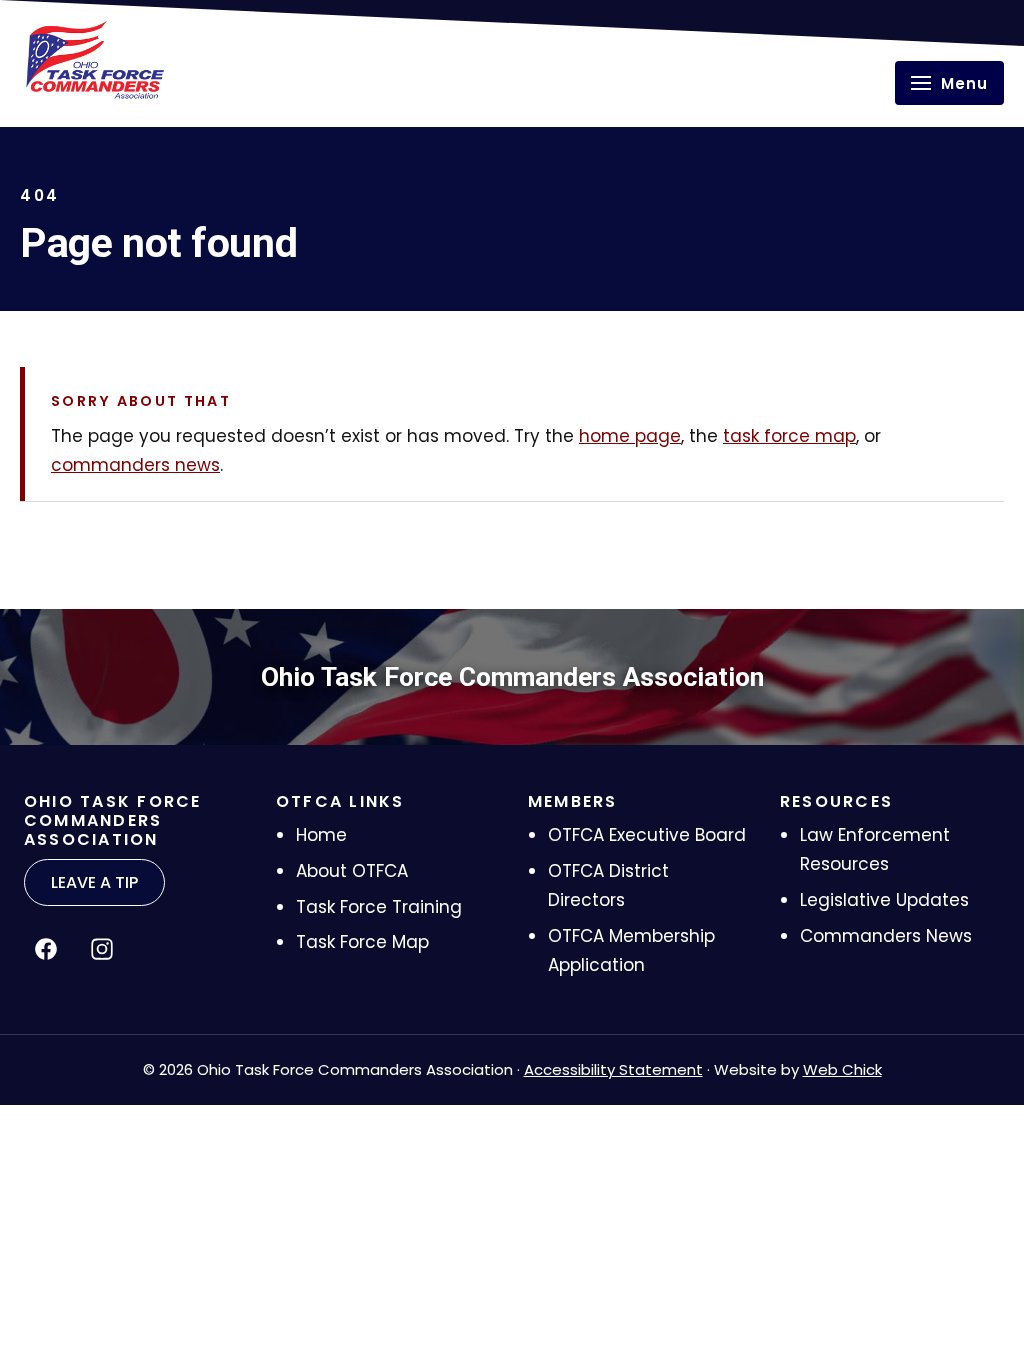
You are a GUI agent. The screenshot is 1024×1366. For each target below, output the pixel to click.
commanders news (135, 465)
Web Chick (842, 1069)
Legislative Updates (884, 900)
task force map (789, 436)
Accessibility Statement (613, 1069)
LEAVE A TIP (94, 882)
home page (630, 436)
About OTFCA (352, 871)
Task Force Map (362, 942)
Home (321, 835)
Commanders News (886, 936)
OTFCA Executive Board (647, 835)
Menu (964, 83)
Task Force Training (379, 907)
